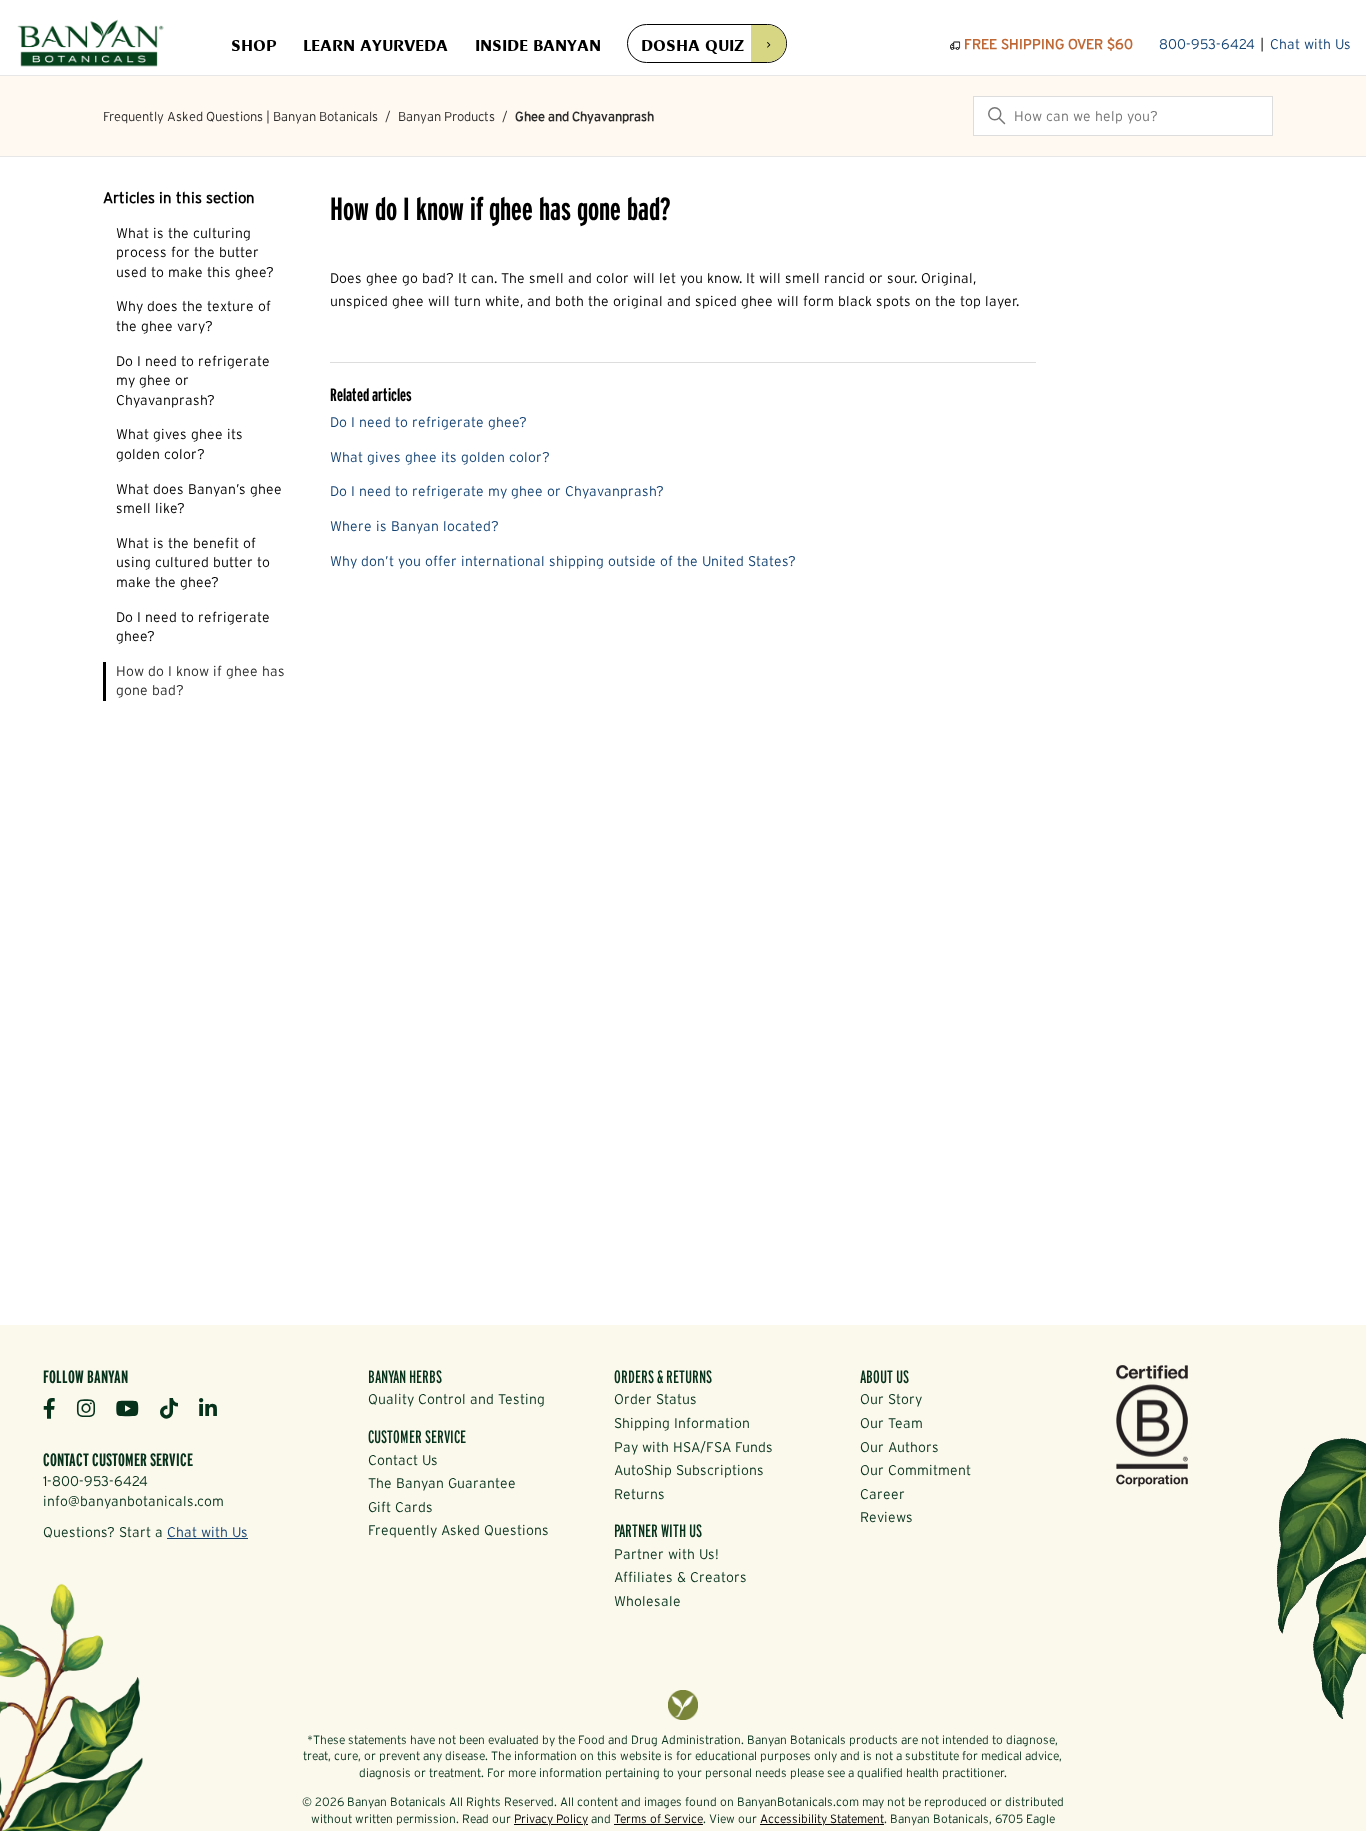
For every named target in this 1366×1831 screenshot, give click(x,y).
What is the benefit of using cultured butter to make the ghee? (193, 562)
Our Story (891, 1399)
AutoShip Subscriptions (689, 1470)
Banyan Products (446, 116)
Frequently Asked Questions (458, 1530)
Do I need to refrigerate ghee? (193, 627)
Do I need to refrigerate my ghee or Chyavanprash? (193, 380)
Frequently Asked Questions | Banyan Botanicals (240, 116)
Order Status (655, 1399)
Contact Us (403, 1460)
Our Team (891, 1423)
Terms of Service (658, 1818)
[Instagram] (93, 1407)
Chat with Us (1310, 44)
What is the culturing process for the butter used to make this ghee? (195, 252)
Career (882, 1494)
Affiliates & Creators (680, 1577)
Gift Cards (400, 1507)
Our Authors (899, 1447)
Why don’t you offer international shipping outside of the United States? (563, 561)
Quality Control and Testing (456, 1399)
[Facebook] (57, 1407)
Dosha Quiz (692, 43)
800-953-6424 (1207, 44)
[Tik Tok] (176, 1407)
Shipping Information (682, 1423)
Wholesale (647, 1601)
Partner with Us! (666, 1554)
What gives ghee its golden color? (179, 444)
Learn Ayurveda (375, 44)
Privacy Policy (551, 1818)
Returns (639, 1494)
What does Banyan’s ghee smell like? (199, 499)
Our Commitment (915, 1470)
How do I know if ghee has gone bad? (200, 681)
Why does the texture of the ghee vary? (193, 316)
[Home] (90, 45)
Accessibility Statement (822, 1818)
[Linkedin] (215, 1407)
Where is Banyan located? (414, 526)
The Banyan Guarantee (442, 1483)
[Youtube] (135, 1407)
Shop (253, 44)
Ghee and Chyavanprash (584, 116)
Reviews (886, 1517)
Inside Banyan (538, 44)
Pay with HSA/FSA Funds (693, 1447)
